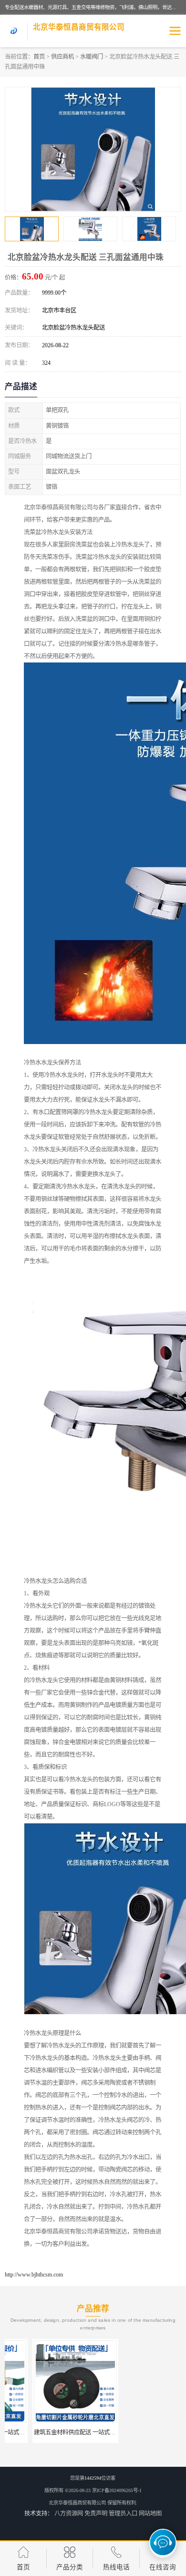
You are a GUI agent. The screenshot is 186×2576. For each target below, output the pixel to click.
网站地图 (150, 2514)
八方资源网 (69, 2514)
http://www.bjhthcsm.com (34, 2275)
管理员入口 (123, 2514)
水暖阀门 (92, 57)
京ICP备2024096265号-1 (117, 2490)
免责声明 (96, 2514)
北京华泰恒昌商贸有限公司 (77, 2503)
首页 (39, 57)
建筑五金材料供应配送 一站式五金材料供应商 (64, 2432)
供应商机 (62, 57)
